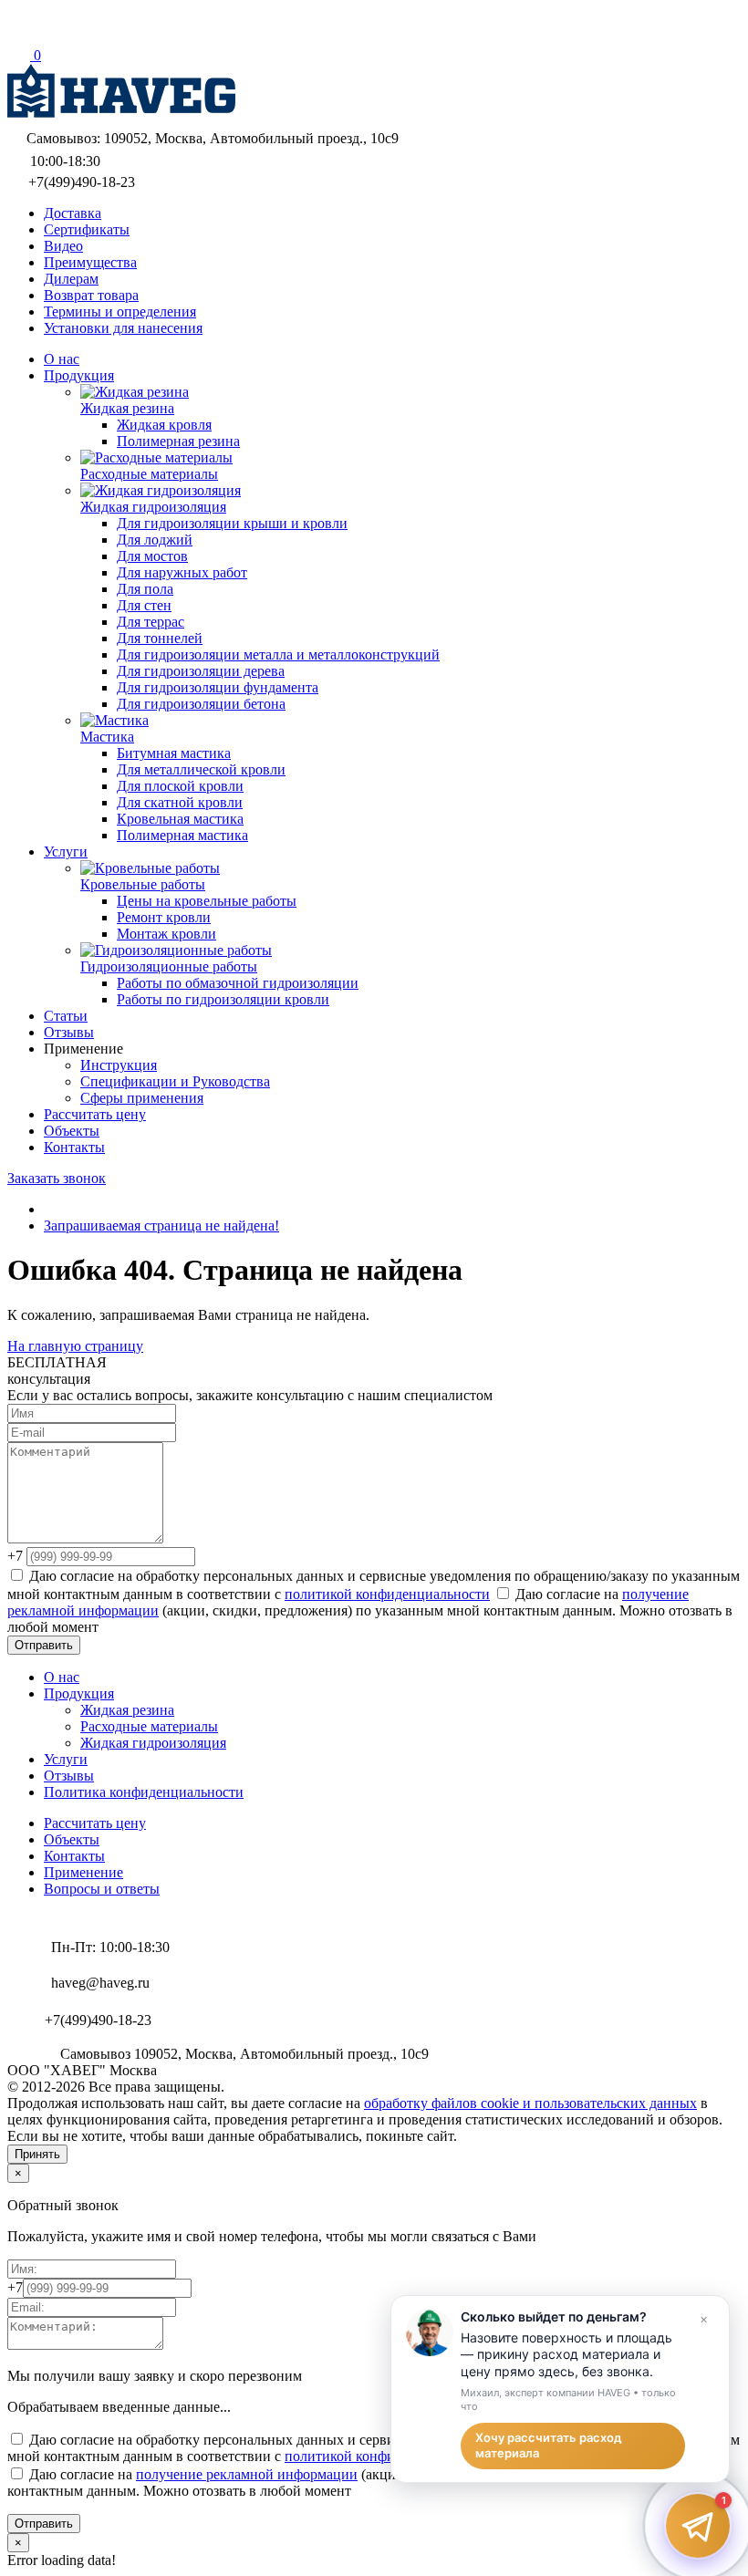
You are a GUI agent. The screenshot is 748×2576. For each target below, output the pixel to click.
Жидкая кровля (164, 425)
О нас (62, 1677)
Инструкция (119, 1065)
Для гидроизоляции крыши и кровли (232, 523)
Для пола (145, 589)
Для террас (151, 622)
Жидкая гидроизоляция (153, 1743)
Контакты (74, 1856)
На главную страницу (75, 1346)
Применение (83, 1872)
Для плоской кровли (180, 786)
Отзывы (69, 1776)
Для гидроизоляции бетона (201, 704)
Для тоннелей (160, 638)
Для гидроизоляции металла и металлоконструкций (278, 654)
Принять (37, 2154)
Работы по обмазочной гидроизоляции (238, 983)
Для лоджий (155, 540)
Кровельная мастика (180, 819)
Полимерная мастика (182, 835)
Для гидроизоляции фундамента (218, 687)
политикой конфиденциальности (387, 1594)
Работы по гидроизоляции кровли (223, 999)
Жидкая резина (127, 1710)
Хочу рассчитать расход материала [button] (549, 2446)
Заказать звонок (57, 1178)
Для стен (144, 605)
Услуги (66, 1759)
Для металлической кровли (201, 769)
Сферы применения (142, 1098)
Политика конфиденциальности (144, 1792)
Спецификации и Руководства (175, 1081)
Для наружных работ (182, 572)
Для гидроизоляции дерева (201, 671)
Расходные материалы (149, 1726)
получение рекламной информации (247, 2474)
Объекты (72, 1839)
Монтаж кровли (166, 934)
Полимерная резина (178, 441)
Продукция (79, 1693)
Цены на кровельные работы (207, 901)
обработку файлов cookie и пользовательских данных (530, 2103)
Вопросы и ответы (102, 1889)
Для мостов (152, 556)
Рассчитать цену (95, 1823)
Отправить (44, 1645)
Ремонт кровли (164, 917)
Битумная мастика (174, 753)
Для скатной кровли (180, 802)
